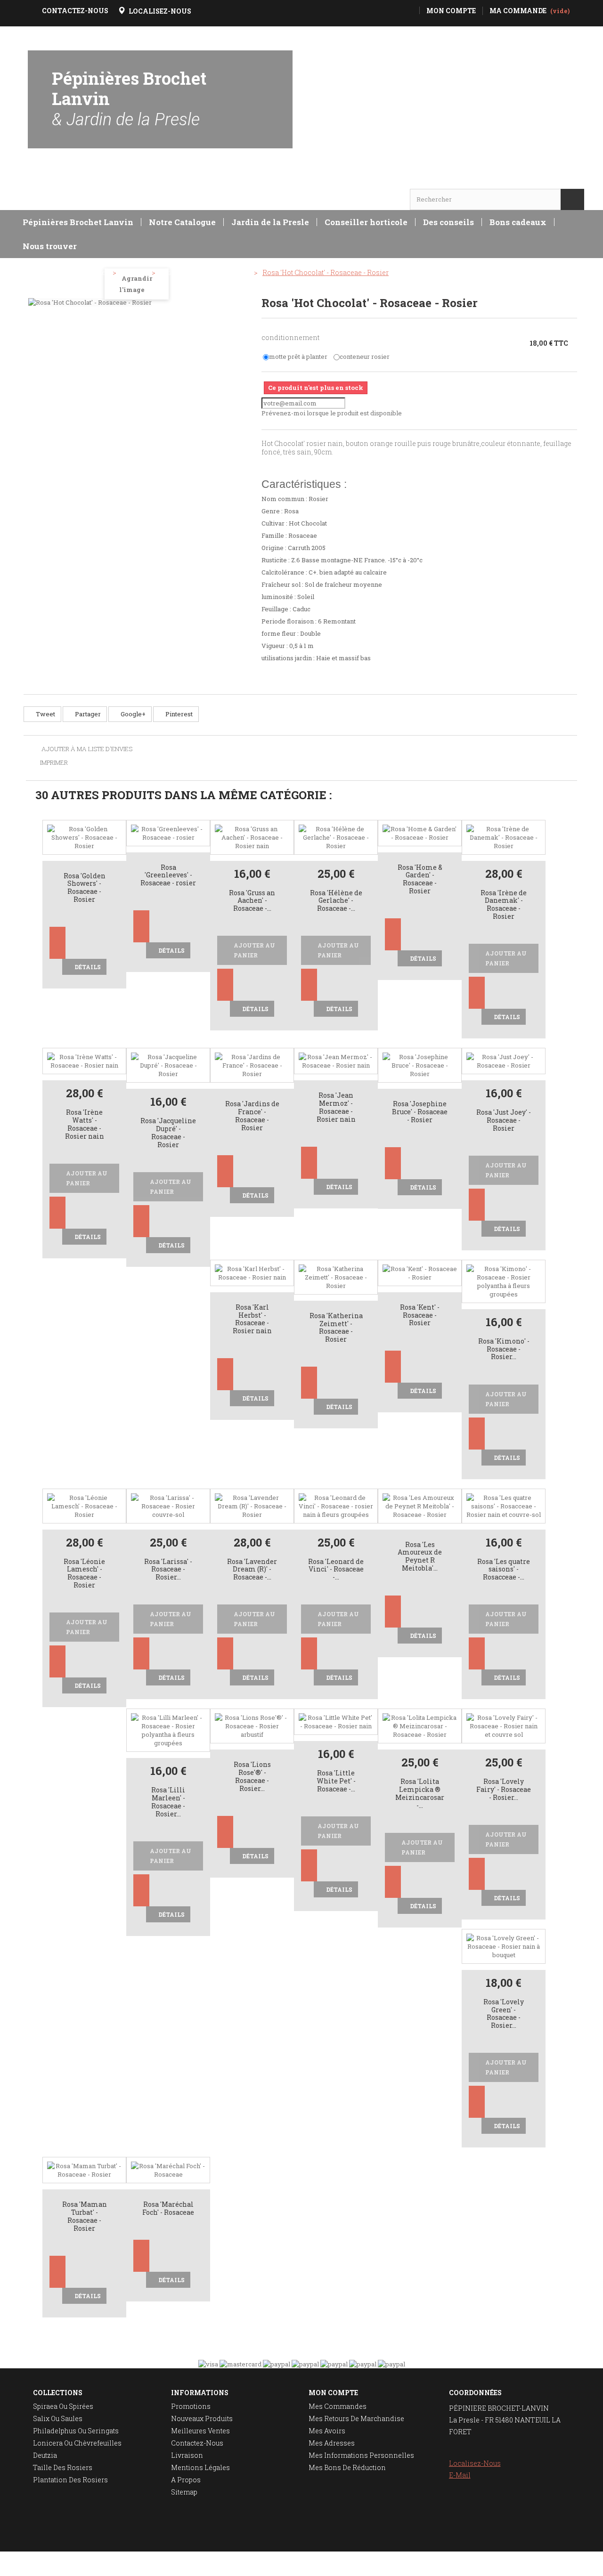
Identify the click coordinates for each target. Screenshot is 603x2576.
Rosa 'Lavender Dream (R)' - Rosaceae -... (252, 1570)
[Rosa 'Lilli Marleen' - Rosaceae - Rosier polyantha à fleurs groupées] (168, 1730)
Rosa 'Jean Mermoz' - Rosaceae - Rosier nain (336, 1107)
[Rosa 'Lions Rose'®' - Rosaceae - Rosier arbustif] (252, 1725)
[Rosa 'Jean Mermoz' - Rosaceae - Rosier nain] (336, 1061)
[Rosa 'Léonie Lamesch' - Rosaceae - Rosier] (84, 1505)
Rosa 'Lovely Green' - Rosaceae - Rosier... (504, 2014)
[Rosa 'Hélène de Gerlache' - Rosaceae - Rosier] (336, 836)
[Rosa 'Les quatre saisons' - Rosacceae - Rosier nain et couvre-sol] (504, 1505)
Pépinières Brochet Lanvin (129, 98)
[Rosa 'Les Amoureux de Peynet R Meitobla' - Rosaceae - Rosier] (420, 1505)
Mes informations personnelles (361, 2455)
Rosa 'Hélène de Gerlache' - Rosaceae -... (336, 901)
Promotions (191, 2406)
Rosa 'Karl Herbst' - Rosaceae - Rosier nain (252, 1319)
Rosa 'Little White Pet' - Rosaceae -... (336, 1781)
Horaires (55, 181)
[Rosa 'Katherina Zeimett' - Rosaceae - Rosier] (336, 1276)
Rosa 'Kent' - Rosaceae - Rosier (420, 1316)
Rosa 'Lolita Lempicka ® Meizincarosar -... (420, 1794)
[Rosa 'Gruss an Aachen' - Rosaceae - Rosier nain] (252, 836)
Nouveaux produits (202, 2418)
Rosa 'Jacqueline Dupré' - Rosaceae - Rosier (168, 1133)
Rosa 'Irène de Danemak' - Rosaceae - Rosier (504, 905)
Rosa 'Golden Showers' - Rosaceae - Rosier (85, 888)
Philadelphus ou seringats (76, 2431)
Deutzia (45, 2455)
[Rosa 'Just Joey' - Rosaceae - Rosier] (504, 1061)
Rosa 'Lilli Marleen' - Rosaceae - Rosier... (168, 1802)
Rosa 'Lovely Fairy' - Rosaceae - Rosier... (504, 1790)
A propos (186, 2480)
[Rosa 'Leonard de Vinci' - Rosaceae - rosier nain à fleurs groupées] (336, 1505)
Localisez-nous (475, 2463)
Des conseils (448, 222)
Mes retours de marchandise (356, 2418)
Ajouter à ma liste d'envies (86, 749)
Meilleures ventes (200, 2431)
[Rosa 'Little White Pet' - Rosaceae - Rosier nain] (336, 1721)
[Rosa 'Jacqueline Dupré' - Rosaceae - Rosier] (168, 1065)
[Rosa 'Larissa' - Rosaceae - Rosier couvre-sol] (168, 1505)
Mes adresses (332, 2443)
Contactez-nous (197, 2443)
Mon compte (333, 2393)
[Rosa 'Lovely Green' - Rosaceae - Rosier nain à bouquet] (504, 1945)
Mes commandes (338, 2406)
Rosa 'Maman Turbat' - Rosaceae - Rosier (85, 2216)
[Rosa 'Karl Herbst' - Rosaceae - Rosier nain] (252, 1272)
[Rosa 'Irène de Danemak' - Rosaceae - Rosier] (504, 836)
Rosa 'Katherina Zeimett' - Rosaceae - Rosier (336, 1328)
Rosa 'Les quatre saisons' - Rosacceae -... (504, 1570)
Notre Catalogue (182, 222)
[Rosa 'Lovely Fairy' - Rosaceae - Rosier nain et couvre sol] (504, 1725)
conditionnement (291, 337)
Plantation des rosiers (70, 2480)
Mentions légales (200, 2467)
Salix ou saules (58, 2418)
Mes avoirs (327, 2431)
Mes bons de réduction (347, 2467)
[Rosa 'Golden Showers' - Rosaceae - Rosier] (84, 836)
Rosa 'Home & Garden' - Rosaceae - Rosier (420, 879)
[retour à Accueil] (35, 273)
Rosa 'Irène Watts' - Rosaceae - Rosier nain (85, 1124)
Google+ (132, 714)
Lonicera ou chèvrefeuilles (77, 2443)
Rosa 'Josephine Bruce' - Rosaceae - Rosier (420, 1112)
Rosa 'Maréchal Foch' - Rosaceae (168, 2209)
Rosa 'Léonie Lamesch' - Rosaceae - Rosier (84, 1574)
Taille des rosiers (63, 2467)
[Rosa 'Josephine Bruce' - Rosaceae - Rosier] (420, 1065)
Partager (87, 714)
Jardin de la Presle (270, 222)
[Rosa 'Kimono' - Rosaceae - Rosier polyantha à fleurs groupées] (504, 1280)
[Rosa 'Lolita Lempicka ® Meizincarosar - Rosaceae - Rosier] (420, 1725)
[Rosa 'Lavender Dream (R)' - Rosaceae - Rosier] (252, 1505)
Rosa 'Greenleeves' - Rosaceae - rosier (168, 876)
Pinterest (178, 714)
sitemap (184, 2492)
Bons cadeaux (518, 222)
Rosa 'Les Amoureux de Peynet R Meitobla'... (420, 1557)
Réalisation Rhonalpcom (547, 2564)
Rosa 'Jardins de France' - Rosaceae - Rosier (252, 1116)
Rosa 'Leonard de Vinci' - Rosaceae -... (336, 1570)
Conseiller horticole (366, 222)
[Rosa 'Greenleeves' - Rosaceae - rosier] (168, 832)
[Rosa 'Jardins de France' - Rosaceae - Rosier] (252, 1065)
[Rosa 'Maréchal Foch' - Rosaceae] (168, 2170)
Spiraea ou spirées (63, 2406)
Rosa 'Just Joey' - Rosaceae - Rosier (504, 1121)
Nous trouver (50, 246)
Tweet (45, 714)
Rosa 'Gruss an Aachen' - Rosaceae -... (252, 901)
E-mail (460, 2475)
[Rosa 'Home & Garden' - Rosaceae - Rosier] (420, 832)
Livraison (187, 2455)
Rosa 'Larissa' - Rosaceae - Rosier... (168, 1570)
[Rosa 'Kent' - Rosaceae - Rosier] (420, 1272)
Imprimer (54, 762)
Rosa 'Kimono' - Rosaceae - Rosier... (504, 1349)
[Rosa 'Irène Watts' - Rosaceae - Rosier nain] (84, 1061)
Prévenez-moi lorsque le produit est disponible (332, 413)
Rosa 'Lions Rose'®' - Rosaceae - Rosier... (252, 1777)
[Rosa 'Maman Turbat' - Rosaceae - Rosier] (84, 2170)
